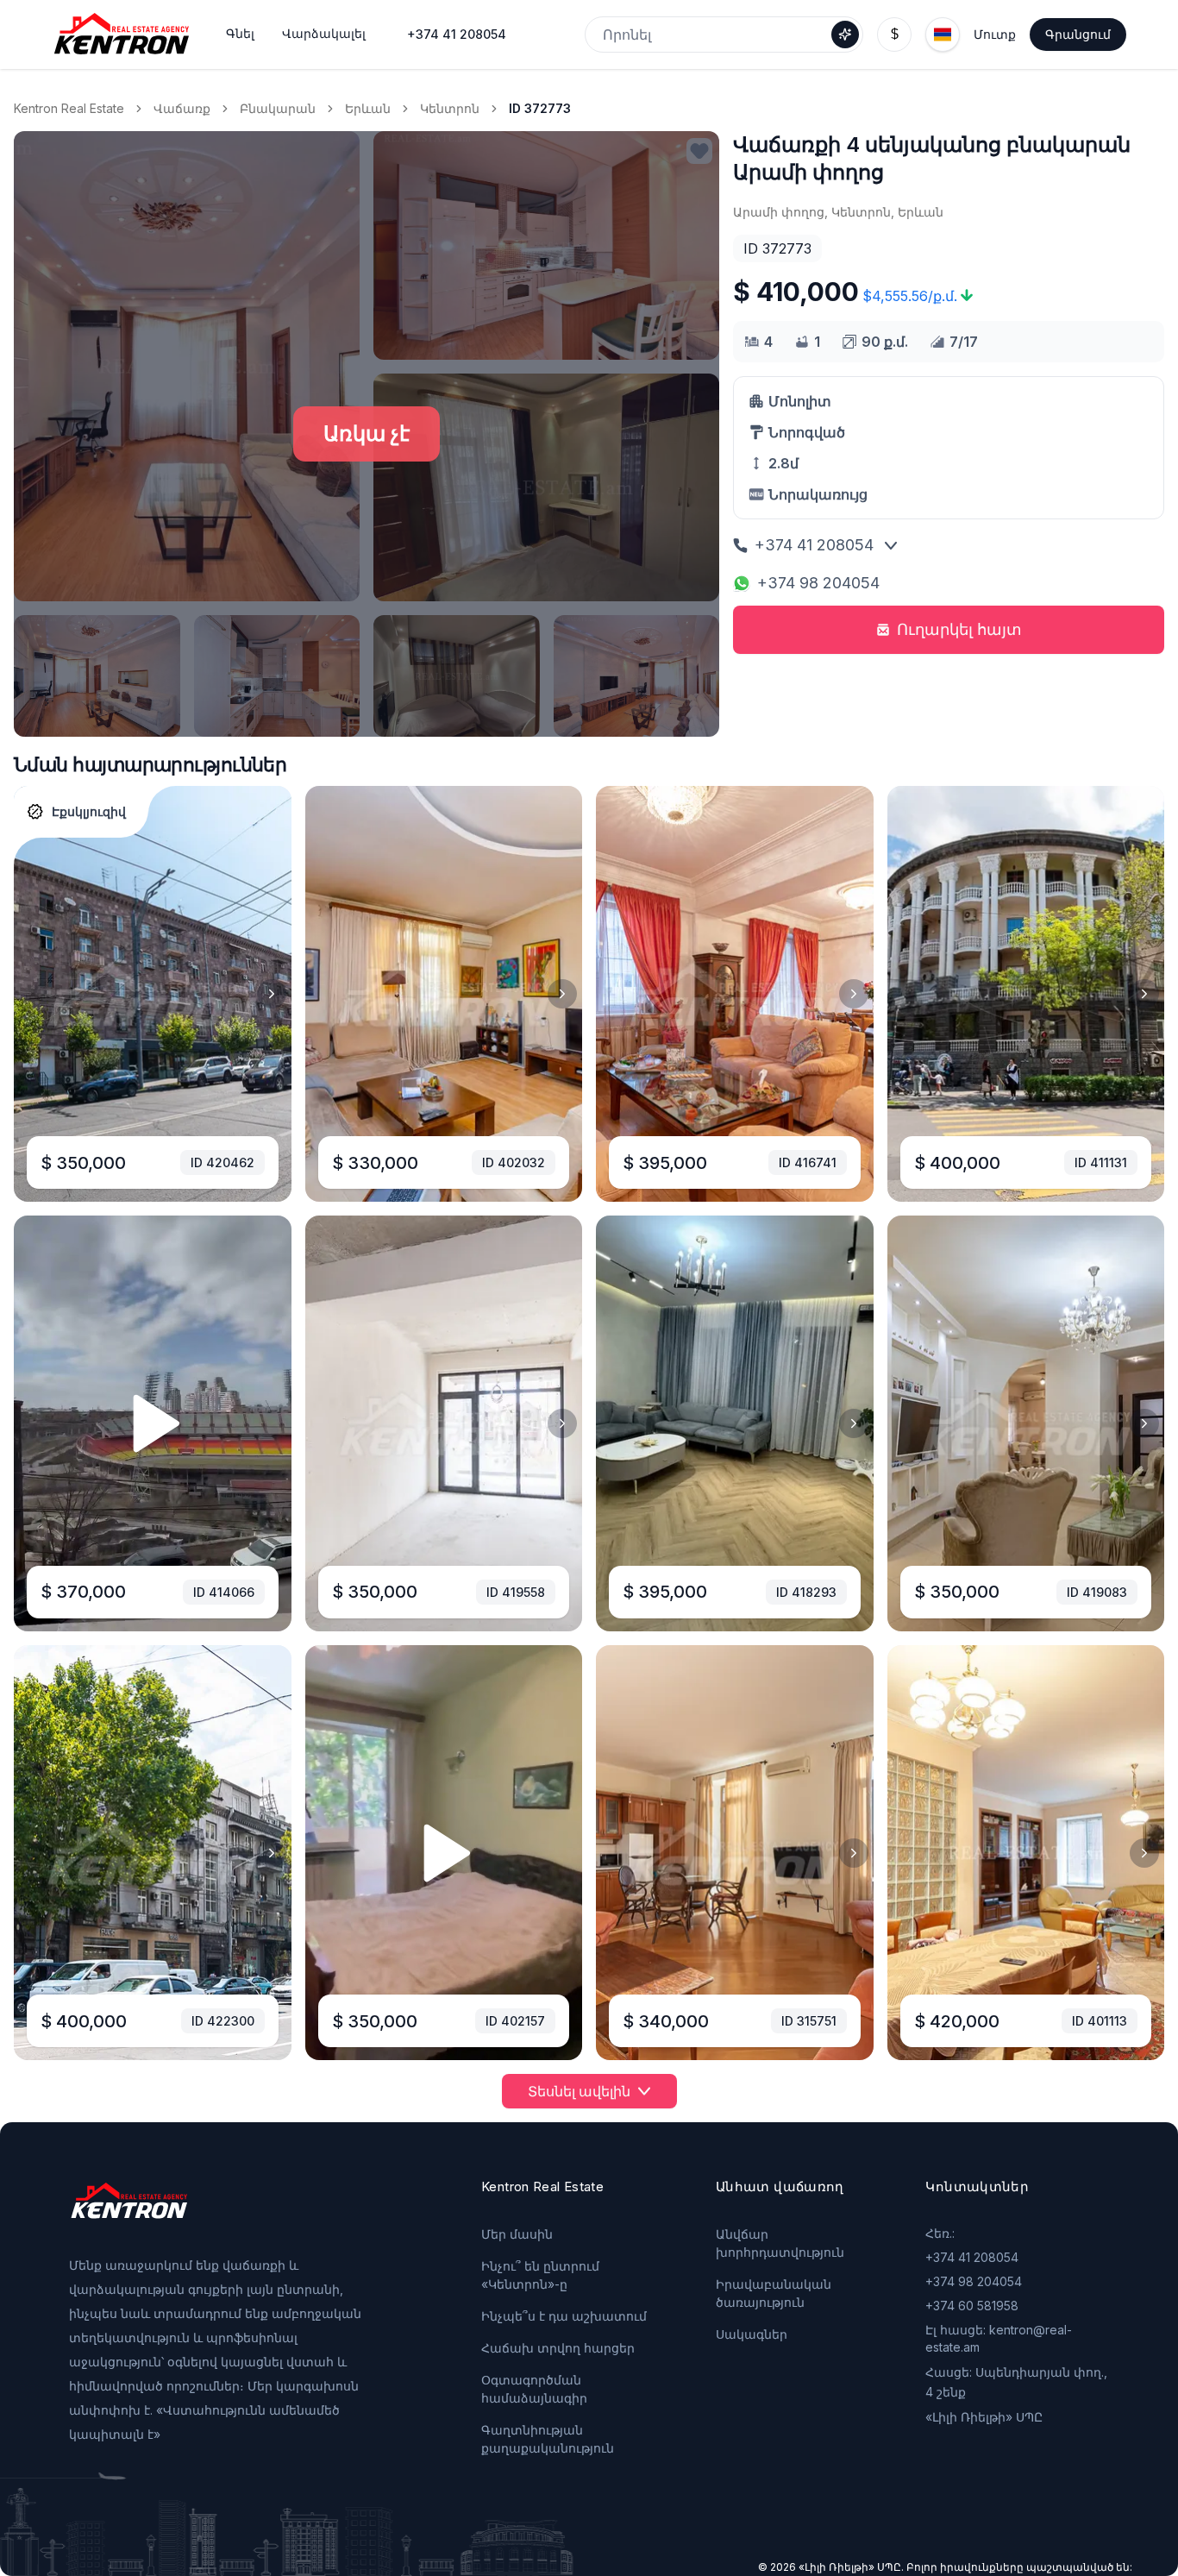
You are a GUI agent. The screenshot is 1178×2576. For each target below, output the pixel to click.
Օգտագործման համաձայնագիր (534, 2389)
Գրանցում (1078, 34)
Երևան (368, 108)
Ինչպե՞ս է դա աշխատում (564, 2316)
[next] (272, 994)
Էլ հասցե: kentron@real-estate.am (999, 2338)
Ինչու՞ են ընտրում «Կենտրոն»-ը (540, 2275)
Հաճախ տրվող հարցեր (558, 2348)
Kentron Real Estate (69, 108)
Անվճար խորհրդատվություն (780, 2243)
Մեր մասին (517, 2234)
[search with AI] (845, 35)
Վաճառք (182, 108)
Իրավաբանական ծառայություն (774, 2293)
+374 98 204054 (818, 583)
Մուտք (995, 34)
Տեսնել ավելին (579, 2091)
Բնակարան (278, 108)
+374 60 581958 (972, 2306)
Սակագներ (752, 2334)
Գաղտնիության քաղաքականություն (548, 2439)
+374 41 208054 (457, 34)
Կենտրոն (450, 108)
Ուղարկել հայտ (959, 629)
